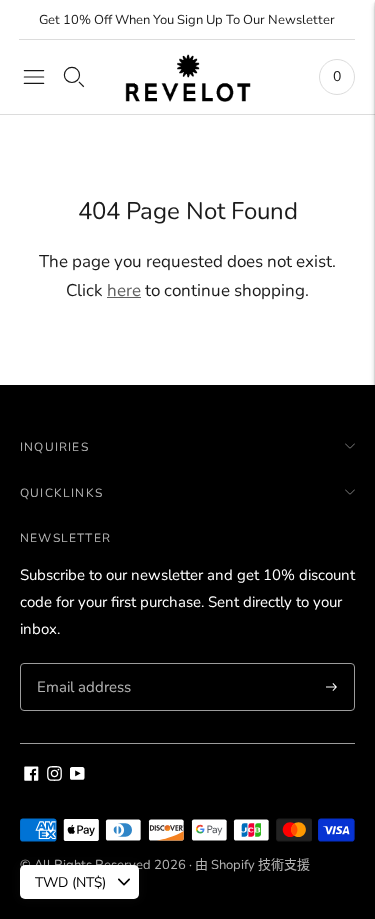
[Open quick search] (74, 77)
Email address (81, 664)
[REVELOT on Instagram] (54, 776)
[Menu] (34, 77)
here (124, 290)
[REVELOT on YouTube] (77, 776)
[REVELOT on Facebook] (31, 776)
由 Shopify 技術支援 (252, 865)
